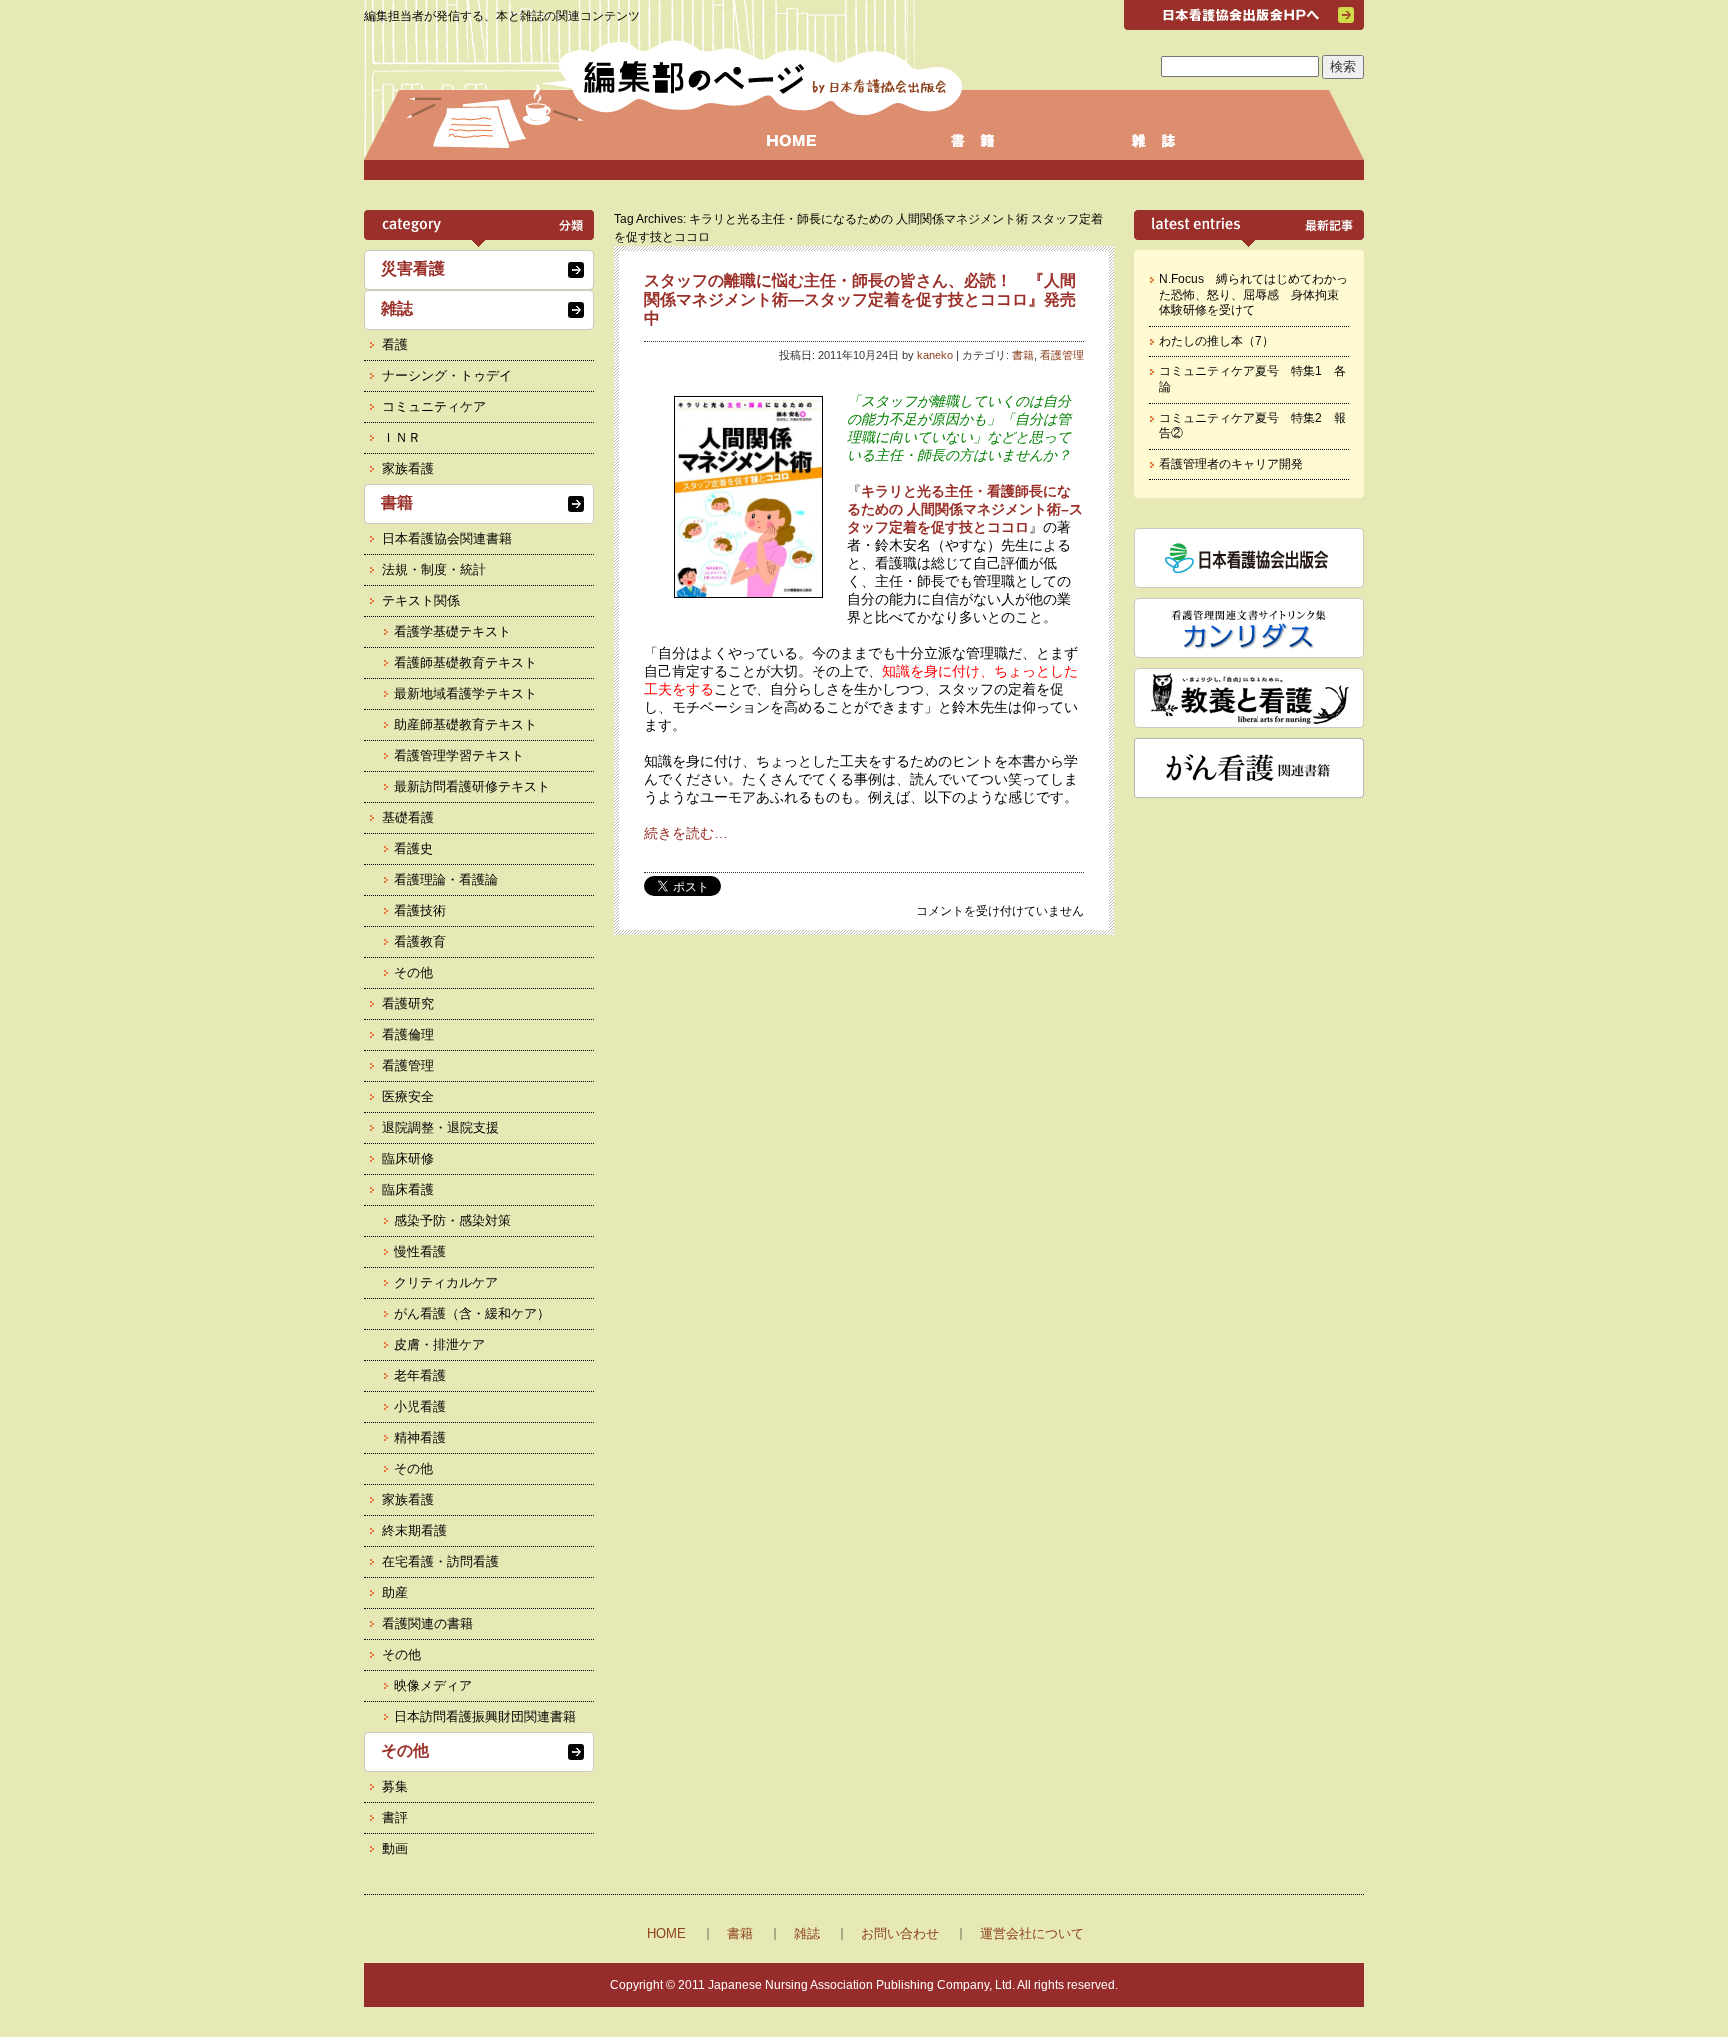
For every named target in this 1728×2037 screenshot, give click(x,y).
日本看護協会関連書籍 (447, 538)
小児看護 (420, 1406)
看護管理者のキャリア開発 (1231, 464)
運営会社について (1032, 1933)
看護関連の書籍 (427, 1623)
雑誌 (397, 308)
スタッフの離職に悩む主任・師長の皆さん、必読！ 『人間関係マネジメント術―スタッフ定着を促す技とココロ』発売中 (860, 299)
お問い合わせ (900, 1933)
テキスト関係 (421, 600)
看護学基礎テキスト (452, 631)
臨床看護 (408, 1189)
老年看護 (420, 1375)
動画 (395, 1848)
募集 (395, 1786)
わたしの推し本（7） (1216, 341)
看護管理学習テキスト (459, 755)
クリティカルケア (446, 1282)
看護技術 (420, 910)
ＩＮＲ (401, 437)
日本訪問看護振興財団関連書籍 (485, 1716)
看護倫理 (408, 1034)
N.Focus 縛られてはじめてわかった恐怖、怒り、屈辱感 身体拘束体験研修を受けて (1253, 294)
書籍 (1023, 355)
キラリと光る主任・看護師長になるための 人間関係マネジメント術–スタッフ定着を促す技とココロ (965, 509)
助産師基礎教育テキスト (465, 724)
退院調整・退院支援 (440, 1127)
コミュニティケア (434, 406)
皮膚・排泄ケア (439, 1344)
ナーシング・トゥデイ (447, 375)
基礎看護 (408, 817)
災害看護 (413, 268)
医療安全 (408, 1096)
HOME (666, 1933)
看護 (395, 344)
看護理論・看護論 (446, 879)
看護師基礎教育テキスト (465, 662)
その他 (413, 972)
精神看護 (420, 1437)
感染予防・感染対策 (452, 1220)
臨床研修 (408, 1158)
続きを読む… (686, 833)
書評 (395, 1817)
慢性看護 (420, 1251)
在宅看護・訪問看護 (440, 1561)
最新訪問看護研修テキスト (472, 786)
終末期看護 (414, 1530)
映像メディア (433, 1685)
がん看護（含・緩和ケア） (472, 1313)
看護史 (413, 848)
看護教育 (420, 941)
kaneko (935, 355)
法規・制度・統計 (434, 569)
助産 (395, 1592)
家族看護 (408, 468)
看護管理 (1062, 355)
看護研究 (408, 1003)
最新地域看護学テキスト (465, 693)
